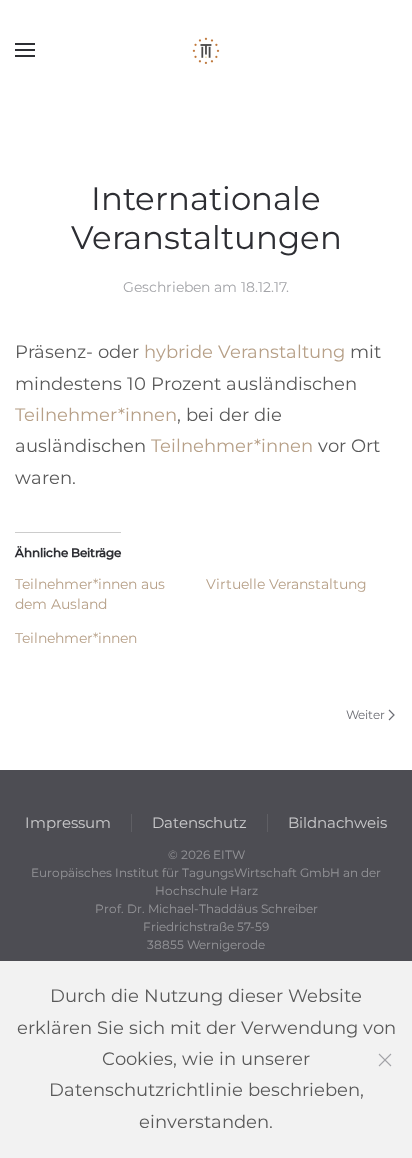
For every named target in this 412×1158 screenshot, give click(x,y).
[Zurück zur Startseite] (206, 50)
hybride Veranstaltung (244, 352)
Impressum (68, 822)
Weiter (365, 714)
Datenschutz (199, 822)
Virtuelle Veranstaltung (286, 584)
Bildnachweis (337, 822)
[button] (25, 50)
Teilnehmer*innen (96, 415)
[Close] (385, 1060)
